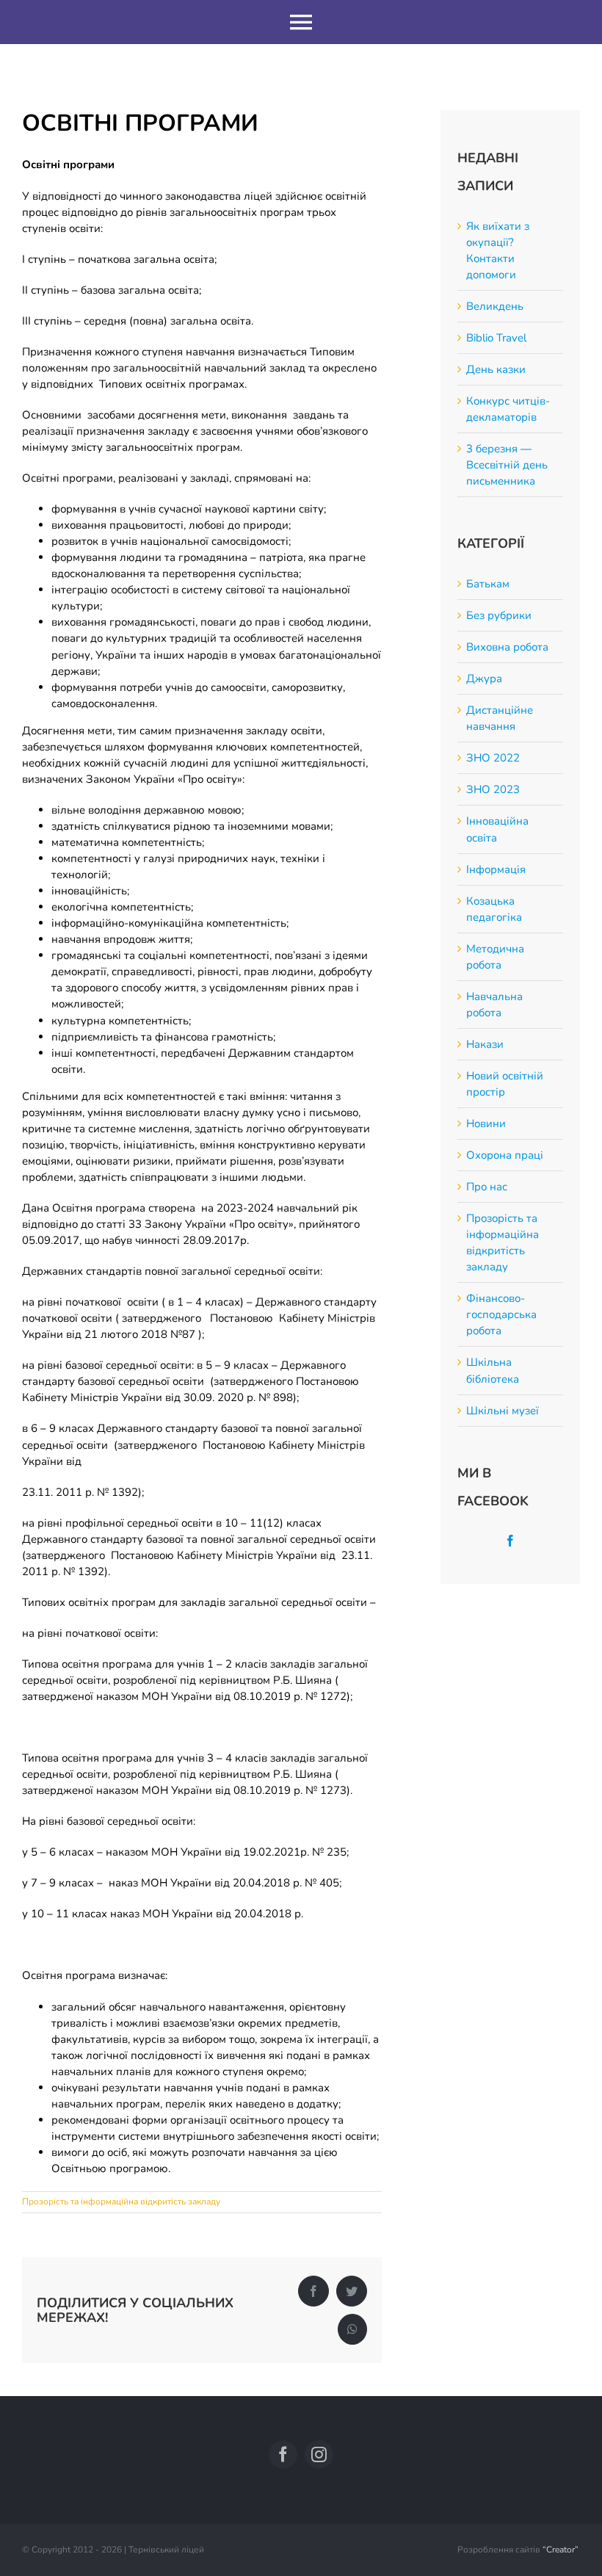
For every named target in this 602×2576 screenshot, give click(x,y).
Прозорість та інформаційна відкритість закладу (121, 2201)
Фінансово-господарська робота (501, 1314)
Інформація (496, 869)
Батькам (488, 584)
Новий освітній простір (505, 1084)
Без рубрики (499, 615)
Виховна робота (507, 647)
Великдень (495, 306)
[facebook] (283, 2454)
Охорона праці (505, 1155)
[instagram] (319, 2454)
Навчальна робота (494, 1005)
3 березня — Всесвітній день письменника (507, 465)
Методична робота (495, 957)
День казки (496, 369)
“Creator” (561, 2550)
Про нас (487, 1187)
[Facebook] (510, 1541)
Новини (486, 1124)
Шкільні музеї (503, 1411)
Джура (484, 679)
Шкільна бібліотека (493, 1370)
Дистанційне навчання (500, 718)
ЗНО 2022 (493, 758)
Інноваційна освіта (497, 829)
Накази (485, 1044)
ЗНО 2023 (493, 789)
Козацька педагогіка (494, 909)
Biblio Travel (496, 338)
